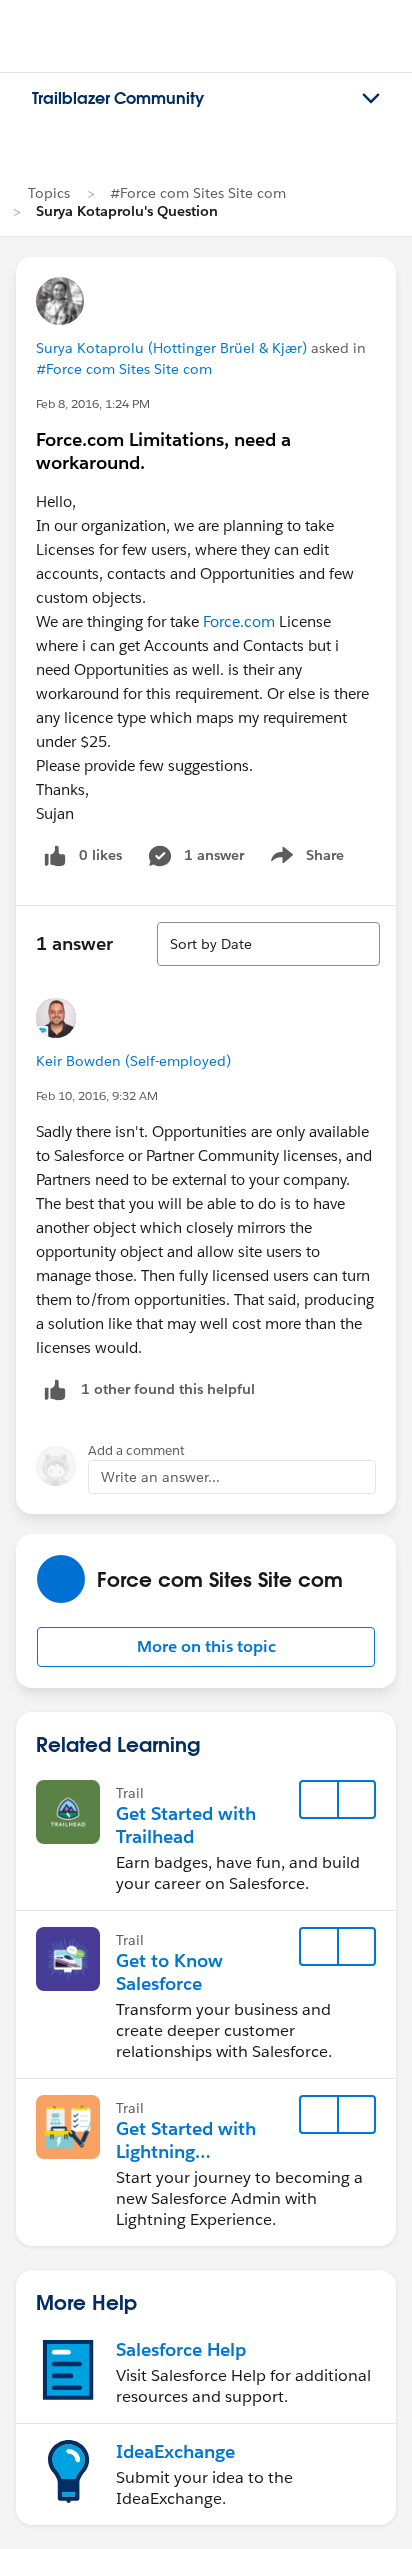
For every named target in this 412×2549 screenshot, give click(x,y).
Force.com (239, 621)
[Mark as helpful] (55, 1389)
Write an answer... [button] (160, 1477)
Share (304, 859)
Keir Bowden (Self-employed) (133, 1061)
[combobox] (268, 944)
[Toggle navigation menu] (371, 99)
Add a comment (136, 1450)
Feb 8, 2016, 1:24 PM (93, 403)
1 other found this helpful (168, 1389)
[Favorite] (319, 1800)
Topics (49, 193)
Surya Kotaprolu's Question (127, 211)
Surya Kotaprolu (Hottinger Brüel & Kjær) (171, 348)
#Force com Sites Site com (198, 193)
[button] (206, 1647)
